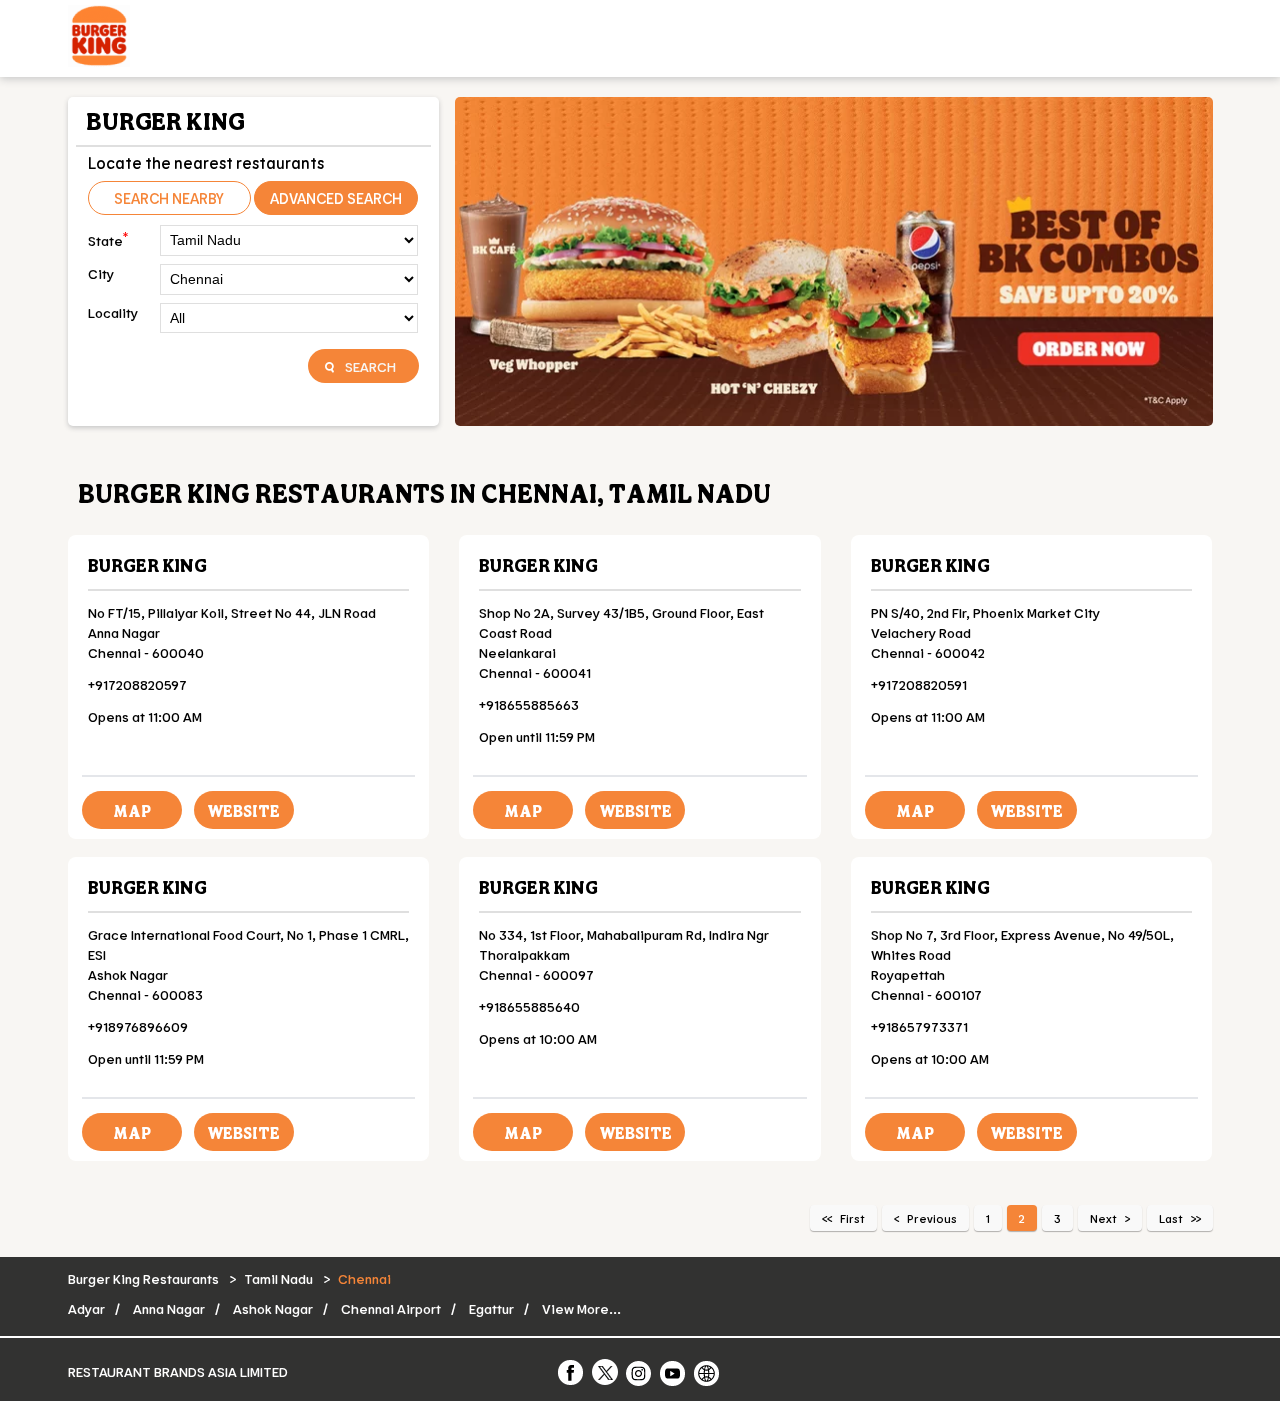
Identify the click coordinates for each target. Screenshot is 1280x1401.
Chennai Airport (391, 1308)
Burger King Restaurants (145, 1278)
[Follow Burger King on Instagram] (640, 1372)
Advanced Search (336, 198)
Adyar (86, 1308)
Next (1103, 1218)
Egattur (491, 1308)
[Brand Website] (708, 1372)
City (101, 273)
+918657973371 (919, 1026)
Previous (932, 1218)
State (108, 238)
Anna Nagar (169, 1308)
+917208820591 (919, 684)
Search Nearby (169, 198)
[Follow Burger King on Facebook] (572, 1372)
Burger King (147, 565)
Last (1171, 1218)
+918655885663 (529, 704)
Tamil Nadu (278, 1278)
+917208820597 (137, 684)
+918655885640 (529, 1006)
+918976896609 (138, 1026)
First (852, 1218)
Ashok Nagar (273, 1308)
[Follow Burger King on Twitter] (606, 1372)
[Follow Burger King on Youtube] (674, 1372)
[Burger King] (99, 38)
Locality (113, 312)
